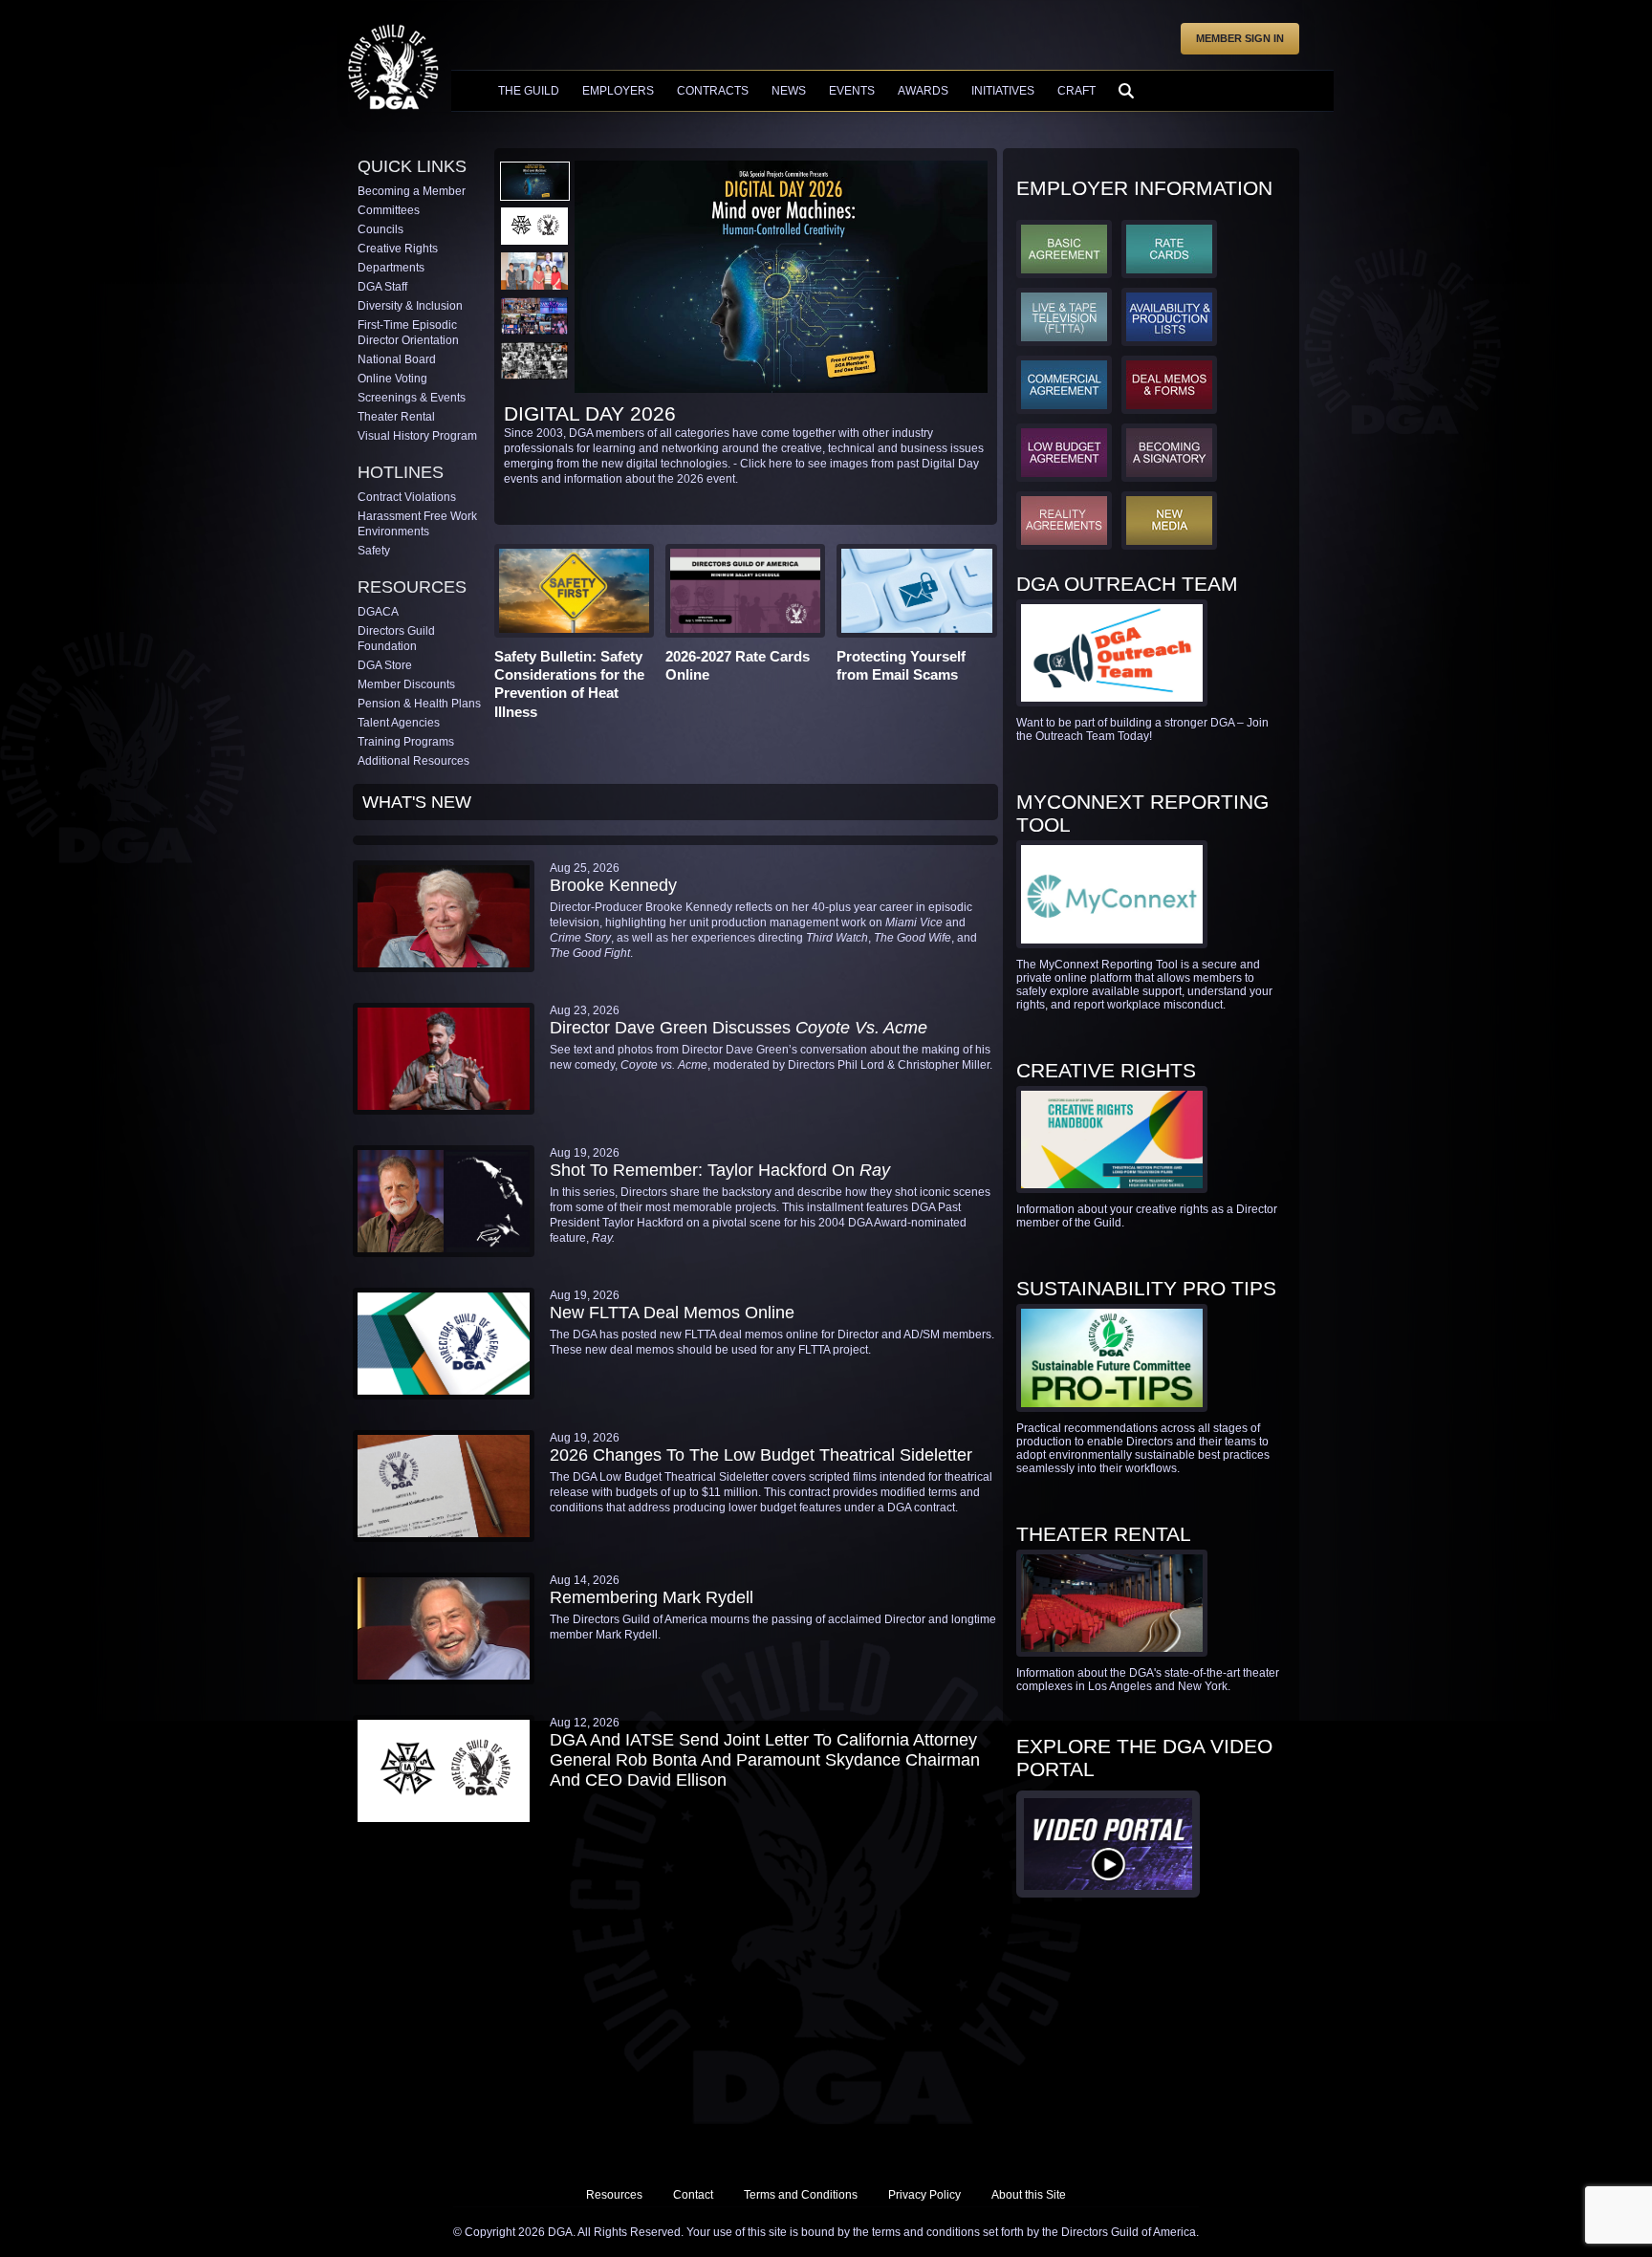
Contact (693, 2195)
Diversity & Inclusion (410, 306)
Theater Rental (396, 417)
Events (852, 91)
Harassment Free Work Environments (417, 524)
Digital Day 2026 (590, 413)
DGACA (378, 612)
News (789, 91)
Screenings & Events (412, 398)
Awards (923, 91)
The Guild (529, 91)
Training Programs (406, 742)
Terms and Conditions (801, 2195)
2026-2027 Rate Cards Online (738, 665)
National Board (397, 359)
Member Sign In (1240, 38)
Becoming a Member (412, 191)
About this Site (1029, 2195)
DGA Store (385, 665)
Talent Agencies (399, 723)
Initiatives (1003, 91)
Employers (618, 91)
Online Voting (392, 379)
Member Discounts (406, 684)
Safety (374, 551)
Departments (391, 268)
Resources (614, 2195)
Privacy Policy (924, 2195)
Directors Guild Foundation (396, 639)
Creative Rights (398, 249)
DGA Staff (382, 287)
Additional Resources (413, 761)
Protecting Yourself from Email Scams (901, 665)
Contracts (713, 91)
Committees (389, 210)
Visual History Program (417, 436)
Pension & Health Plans (419, 704)
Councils (380, 229)
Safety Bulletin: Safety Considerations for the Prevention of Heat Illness (569, 684)
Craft (1076, 91)
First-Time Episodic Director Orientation (408, 333)
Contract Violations (407, 497)
